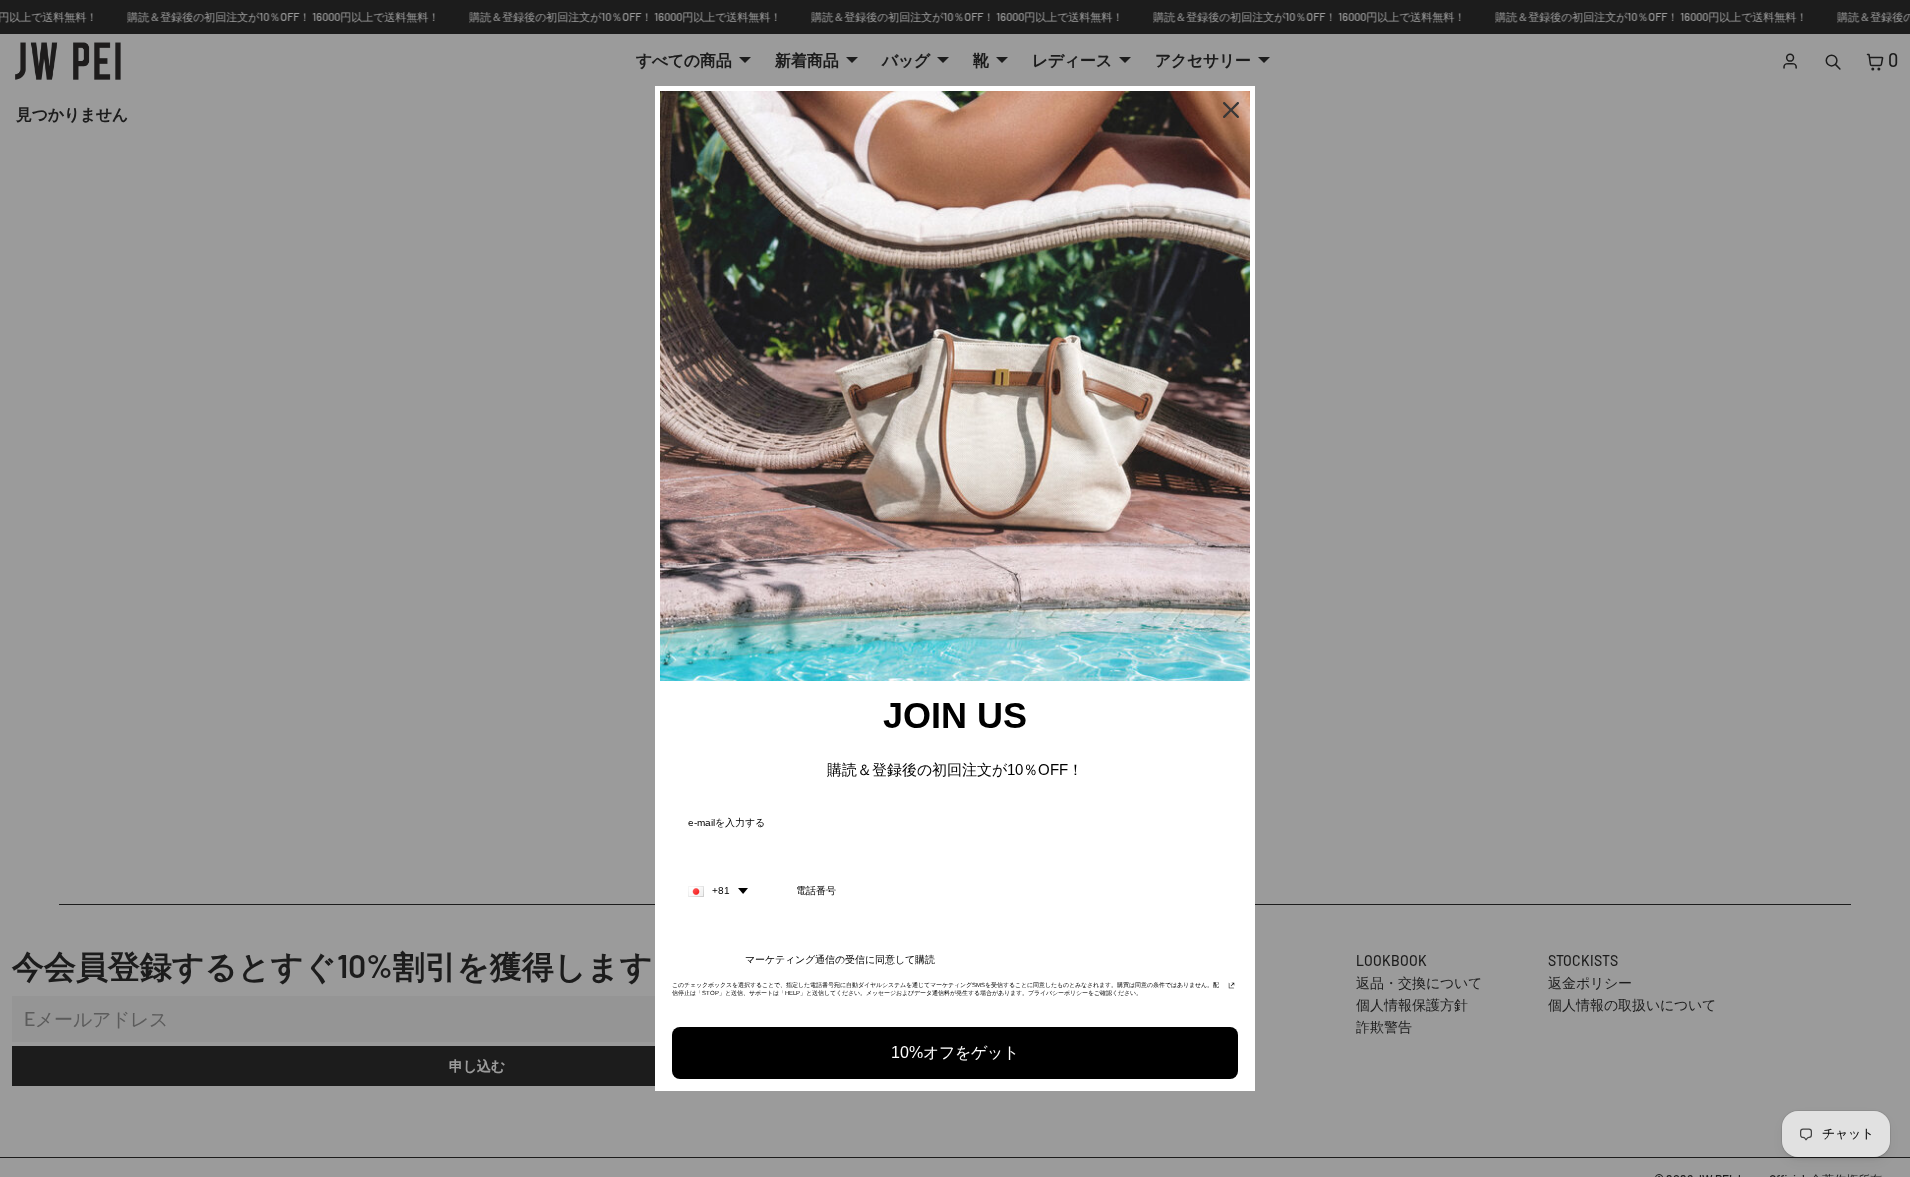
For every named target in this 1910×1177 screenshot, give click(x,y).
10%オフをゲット (955, 1052)
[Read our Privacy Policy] (1231, 991)
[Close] (1231, 110)
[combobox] (718, 891)
